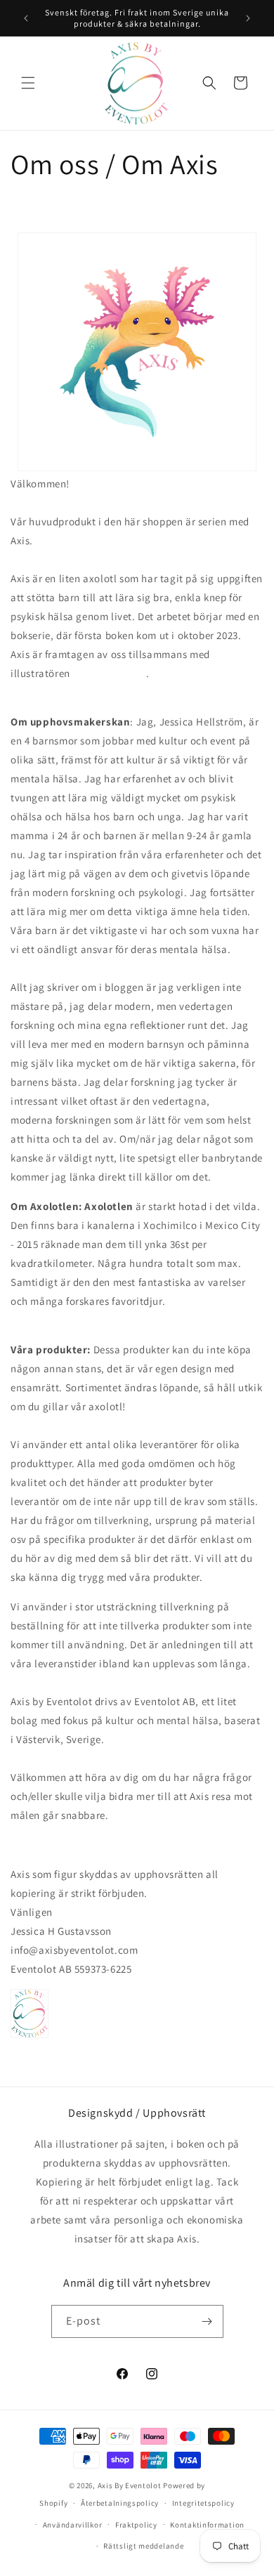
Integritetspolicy (203, 2503)
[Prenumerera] (207, 2321)
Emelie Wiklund (109, 673)
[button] (28, 83)
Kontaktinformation (207, 2525)
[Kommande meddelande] (248, 18)
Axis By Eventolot (130, 2485)
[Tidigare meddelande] (26, 18)
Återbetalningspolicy (120, 2503)
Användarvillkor (73, 2525)
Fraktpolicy (136, 2525)
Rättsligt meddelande (143, 2546)
